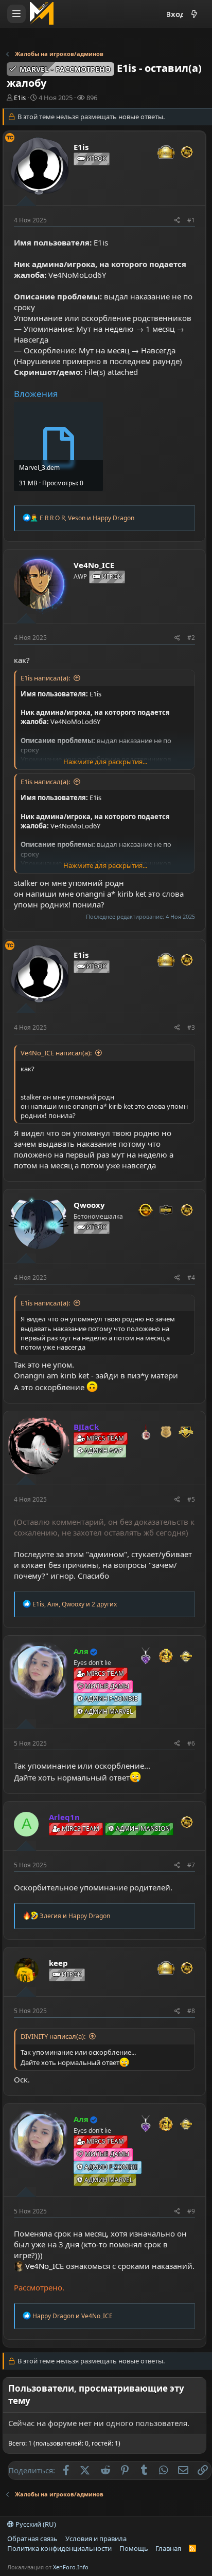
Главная (168, 2548)
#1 (191, 220)
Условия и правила (96, 2539)
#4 (191, 1277)
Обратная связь (32, 2539)
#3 (191, 1027)
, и (87, 518)
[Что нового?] (194, 14)
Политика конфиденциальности (59, 2548)
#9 (191, 2211)
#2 (191, 638)
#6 (191, 1743)
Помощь (134, 2548)
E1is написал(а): (45, 678)
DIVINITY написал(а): (53, 2036)
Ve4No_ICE (45, 2266)
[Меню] (16, 14)
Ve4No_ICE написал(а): (56, 1053)
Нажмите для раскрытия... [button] (105, 762)
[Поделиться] (177, 221)
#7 (191, 1865)
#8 (191, 2011)
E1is (20, 98)
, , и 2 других (75, 1604)
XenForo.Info (71, 2567)
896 (92, 98)
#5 (191, 1499)
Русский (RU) (35, 2524)
